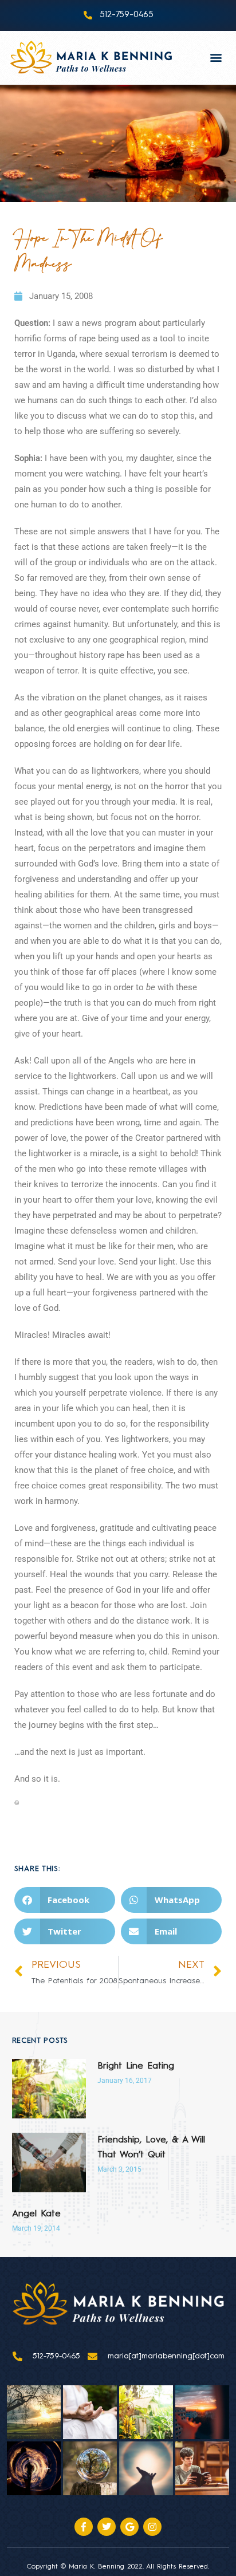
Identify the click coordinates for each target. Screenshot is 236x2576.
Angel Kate (36, 2214)
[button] (216, 58)
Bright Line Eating (136, 2066)
